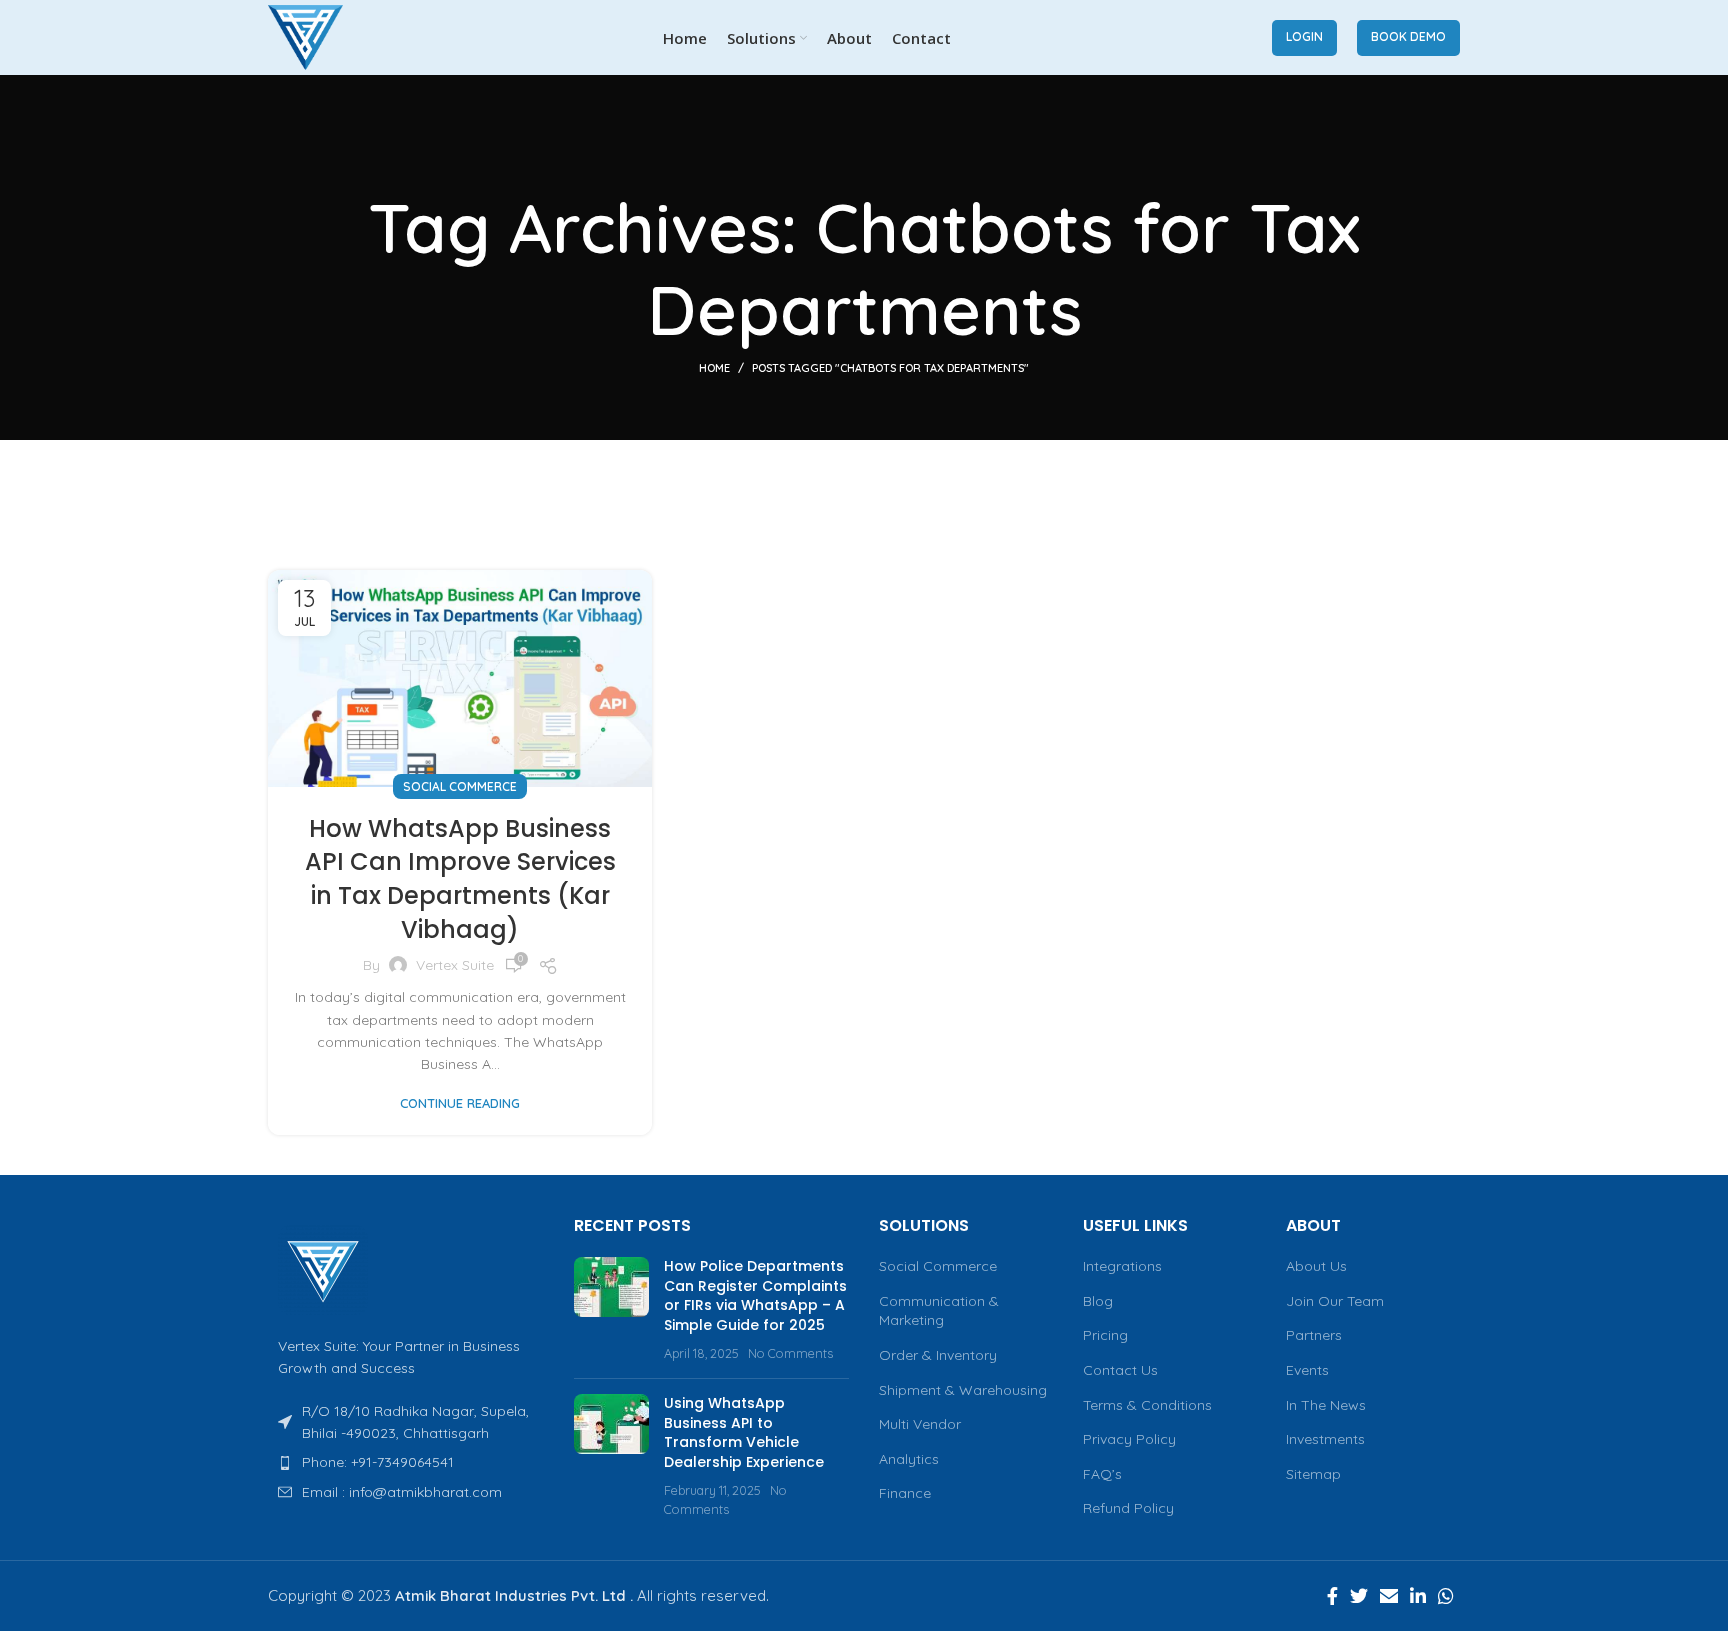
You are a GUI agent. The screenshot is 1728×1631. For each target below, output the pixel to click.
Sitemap (1313, 1474)
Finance (905, 1493)
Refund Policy (1128, 1508)
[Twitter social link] (1359, 1596)
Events (1307, 1370)
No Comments (790, 1353)
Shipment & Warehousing (963, 1390)
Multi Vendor (920, 1424)
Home (714, 368)
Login (1304, 36)
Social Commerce (460, 786)
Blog (1098, 1301)
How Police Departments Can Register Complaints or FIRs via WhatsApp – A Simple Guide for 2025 (755, 1295)
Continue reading (460, 1103)
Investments (1325, 1439)
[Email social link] (1389, 1596)
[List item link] (406, 1462)
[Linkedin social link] (1418, 1596)
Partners (1314, 1335)
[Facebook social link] (1332, 1596)
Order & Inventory (938, 1355)
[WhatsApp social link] (1446, 1596)
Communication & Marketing (939, 1311)
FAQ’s (1102, 1474)
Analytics (909, 1459)
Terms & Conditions (1147, 1405)
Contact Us (1120, 1370)
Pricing (1105, 1335)
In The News (1326, 1405)
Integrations (1122, 1266)
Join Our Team (1335, 1301)
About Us (1316, 1266)
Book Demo (1408, 36)
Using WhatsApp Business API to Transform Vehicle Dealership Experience (744, 1432)
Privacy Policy (1129, 1439)
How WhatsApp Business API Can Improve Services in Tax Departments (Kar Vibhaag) (460, 879)
